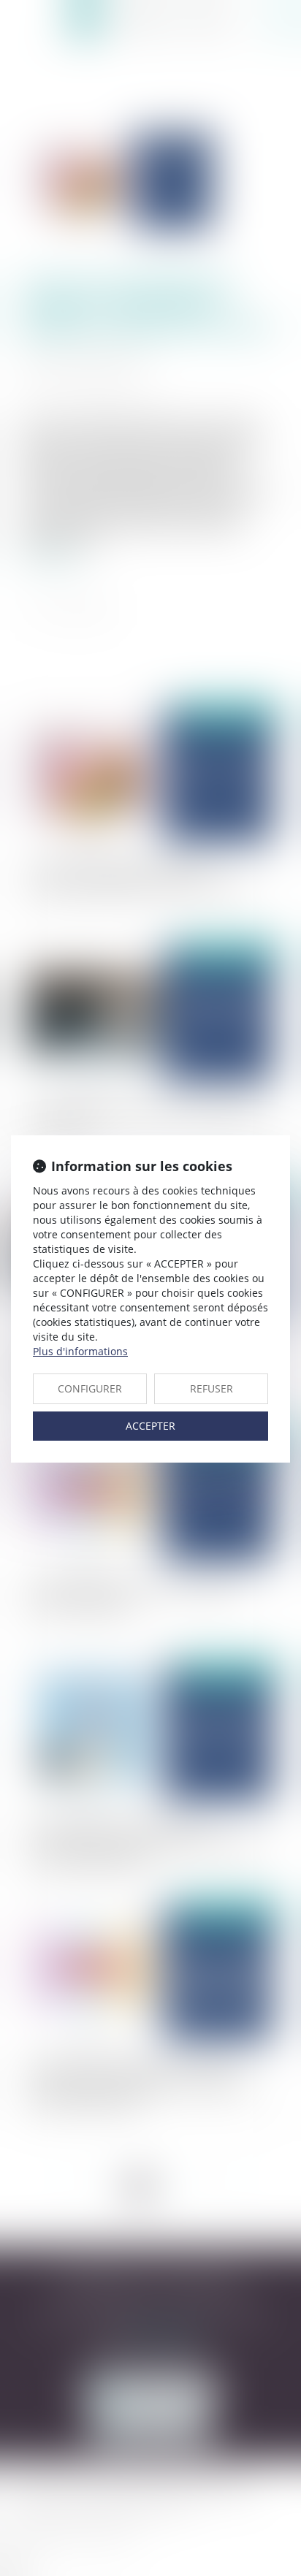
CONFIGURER (90, 1388)
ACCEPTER (150, 1426)
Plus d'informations (80, 1351)
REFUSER (212, 1388)
